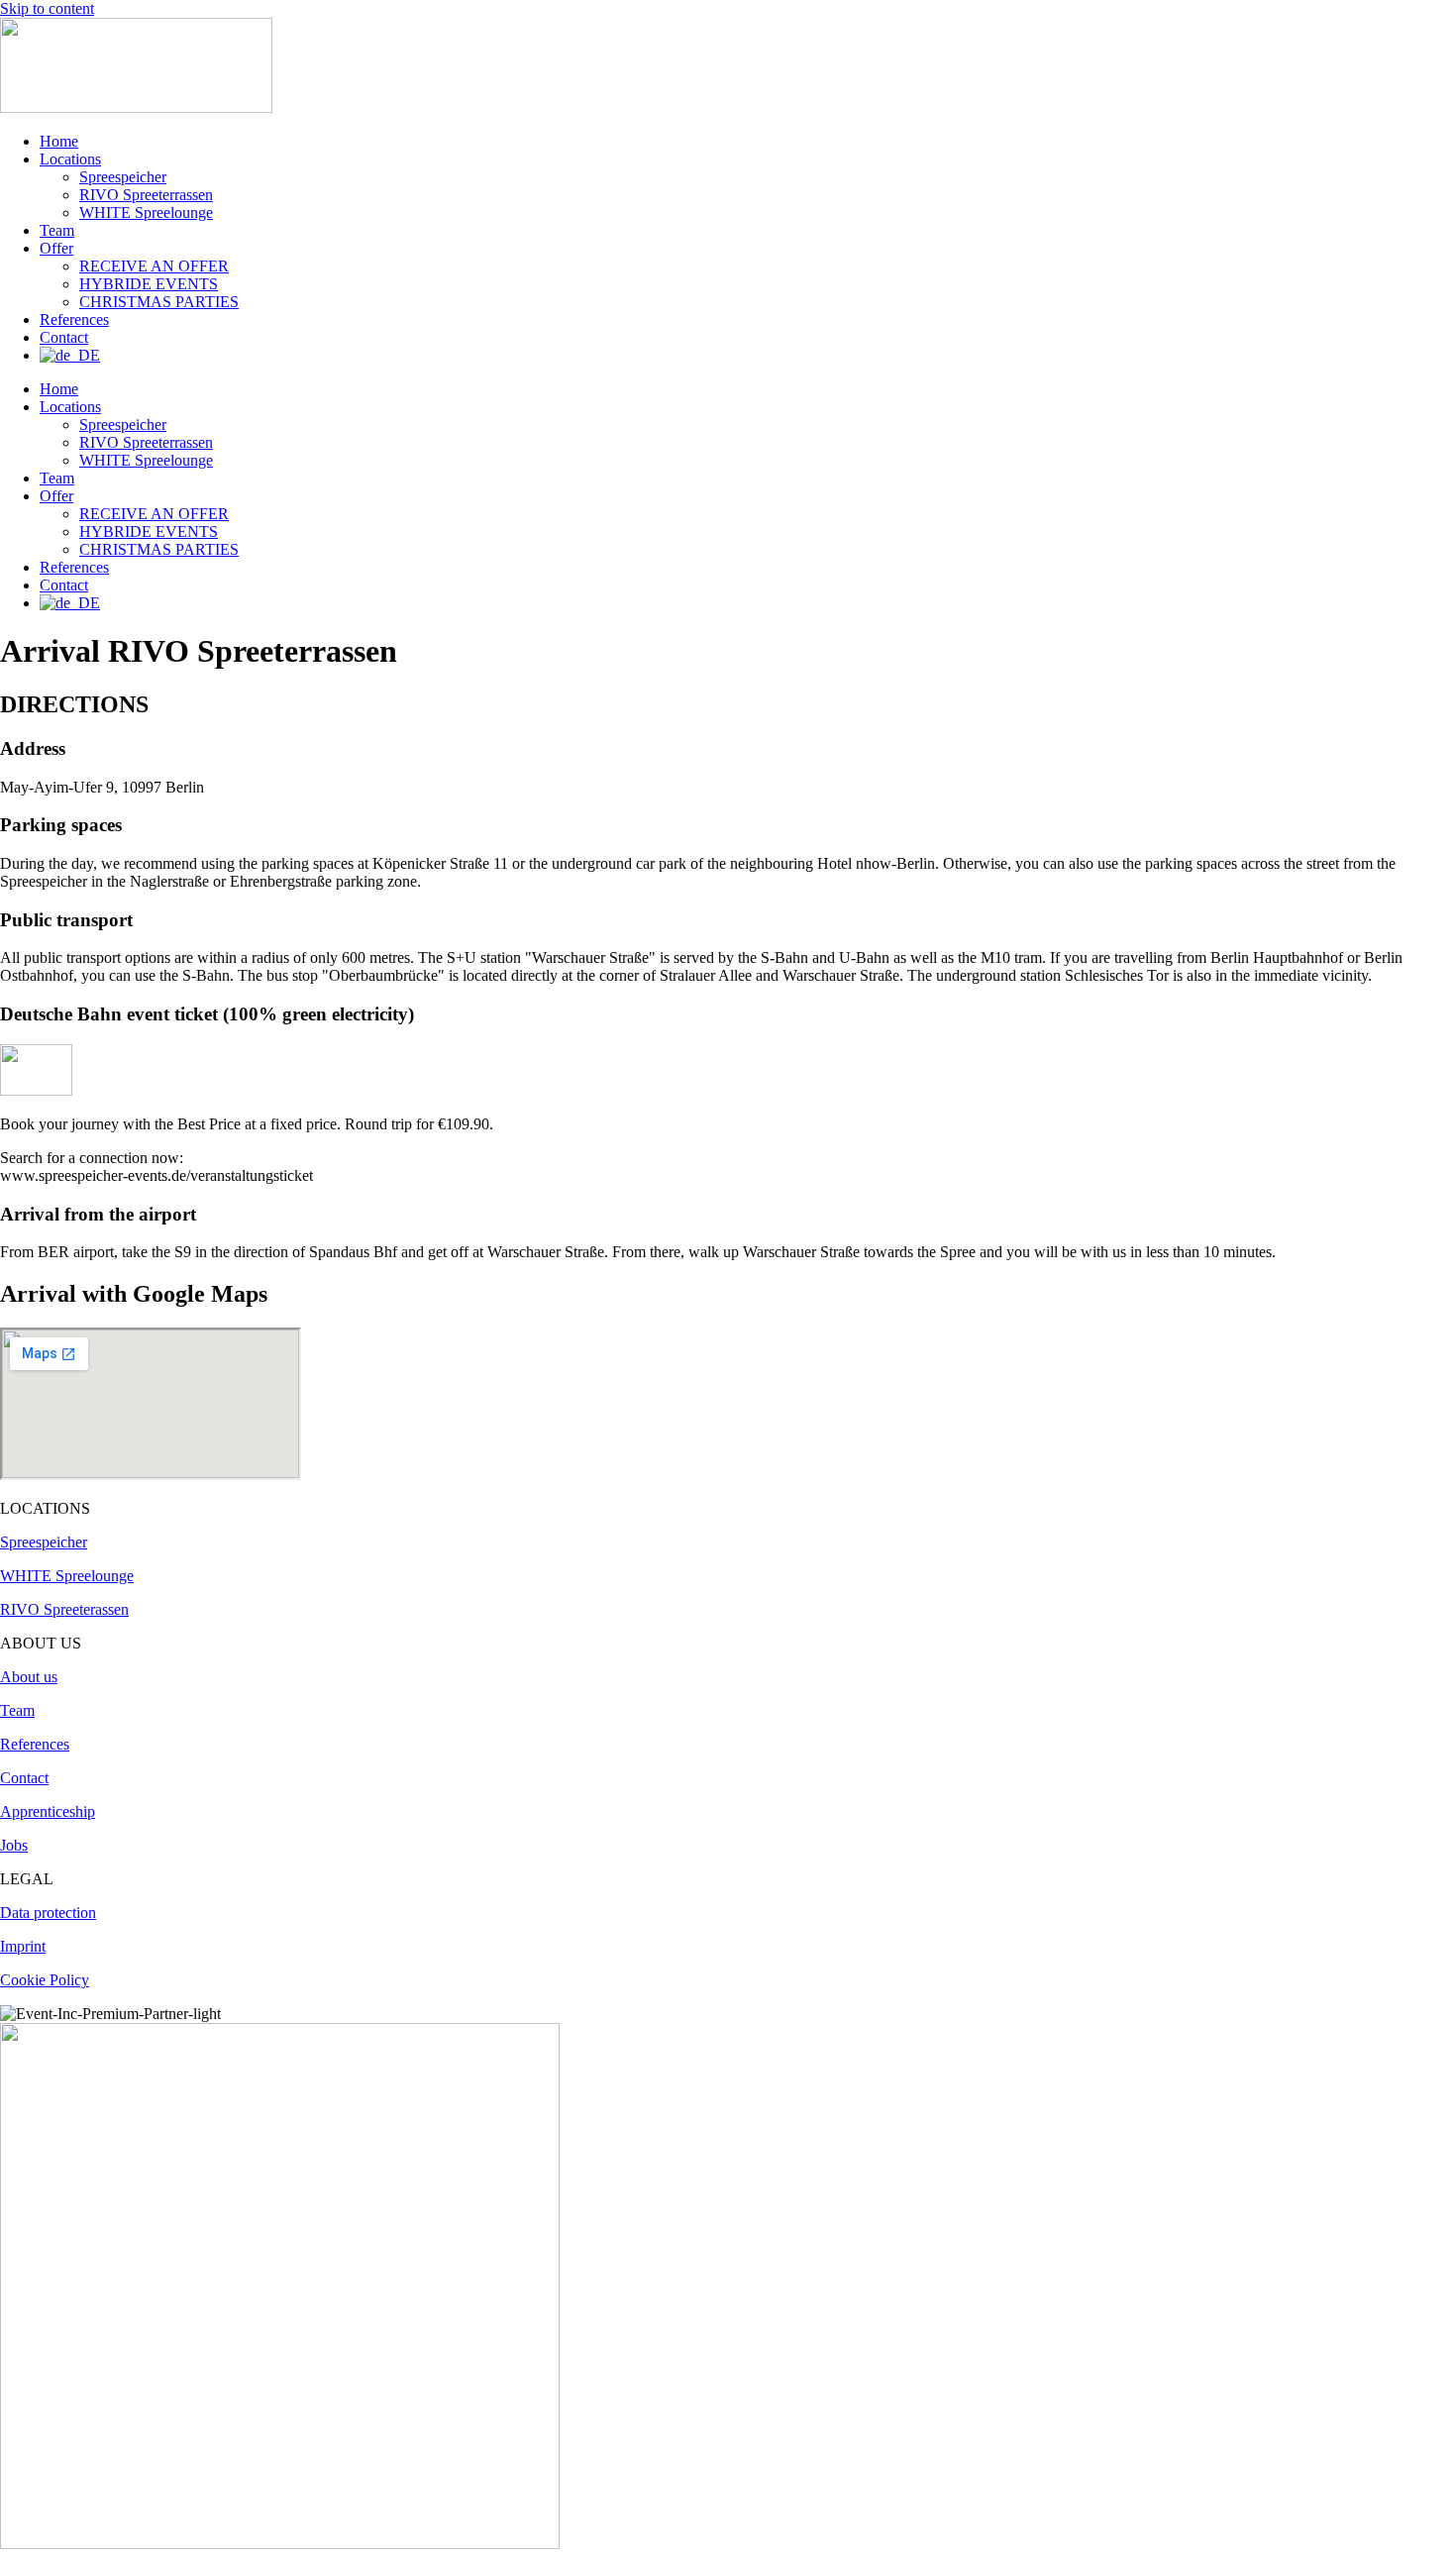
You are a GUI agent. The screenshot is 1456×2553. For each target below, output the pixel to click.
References (74, 319)
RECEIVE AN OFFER (154, 266)
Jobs (14, 1845)
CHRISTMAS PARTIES (159, 302)
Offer (56, 248)
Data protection (48, 1913)
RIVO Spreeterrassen (146, 195)
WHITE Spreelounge (146, 213)
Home (59, 141)
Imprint (23, 1946)
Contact (64, 337)
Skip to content (47, 8)
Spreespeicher (123, 177)
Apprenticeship (48, 1811)
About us (29, 1677)
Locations (70, 159)
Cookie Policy (45, 1980)
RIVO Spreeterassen (64, 1609)
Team (57, 230)
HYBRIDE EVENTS (149, 284)
